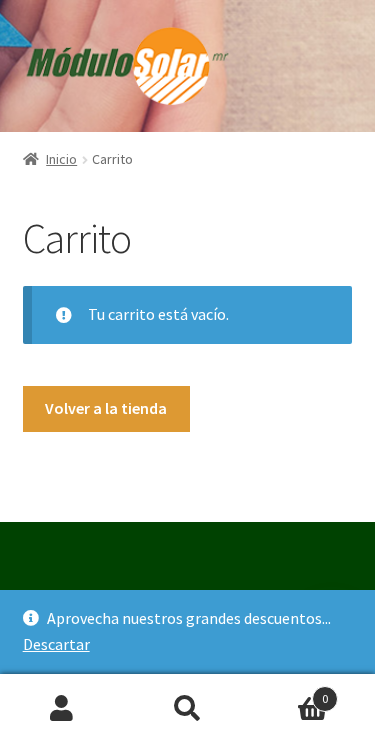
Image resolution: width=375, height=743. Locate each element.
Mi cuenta (62, 709)
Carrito (289, 691)
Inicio (61, 159)
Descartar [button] (56, 644)
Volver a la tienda (106, 408)
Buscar (187, 709)
